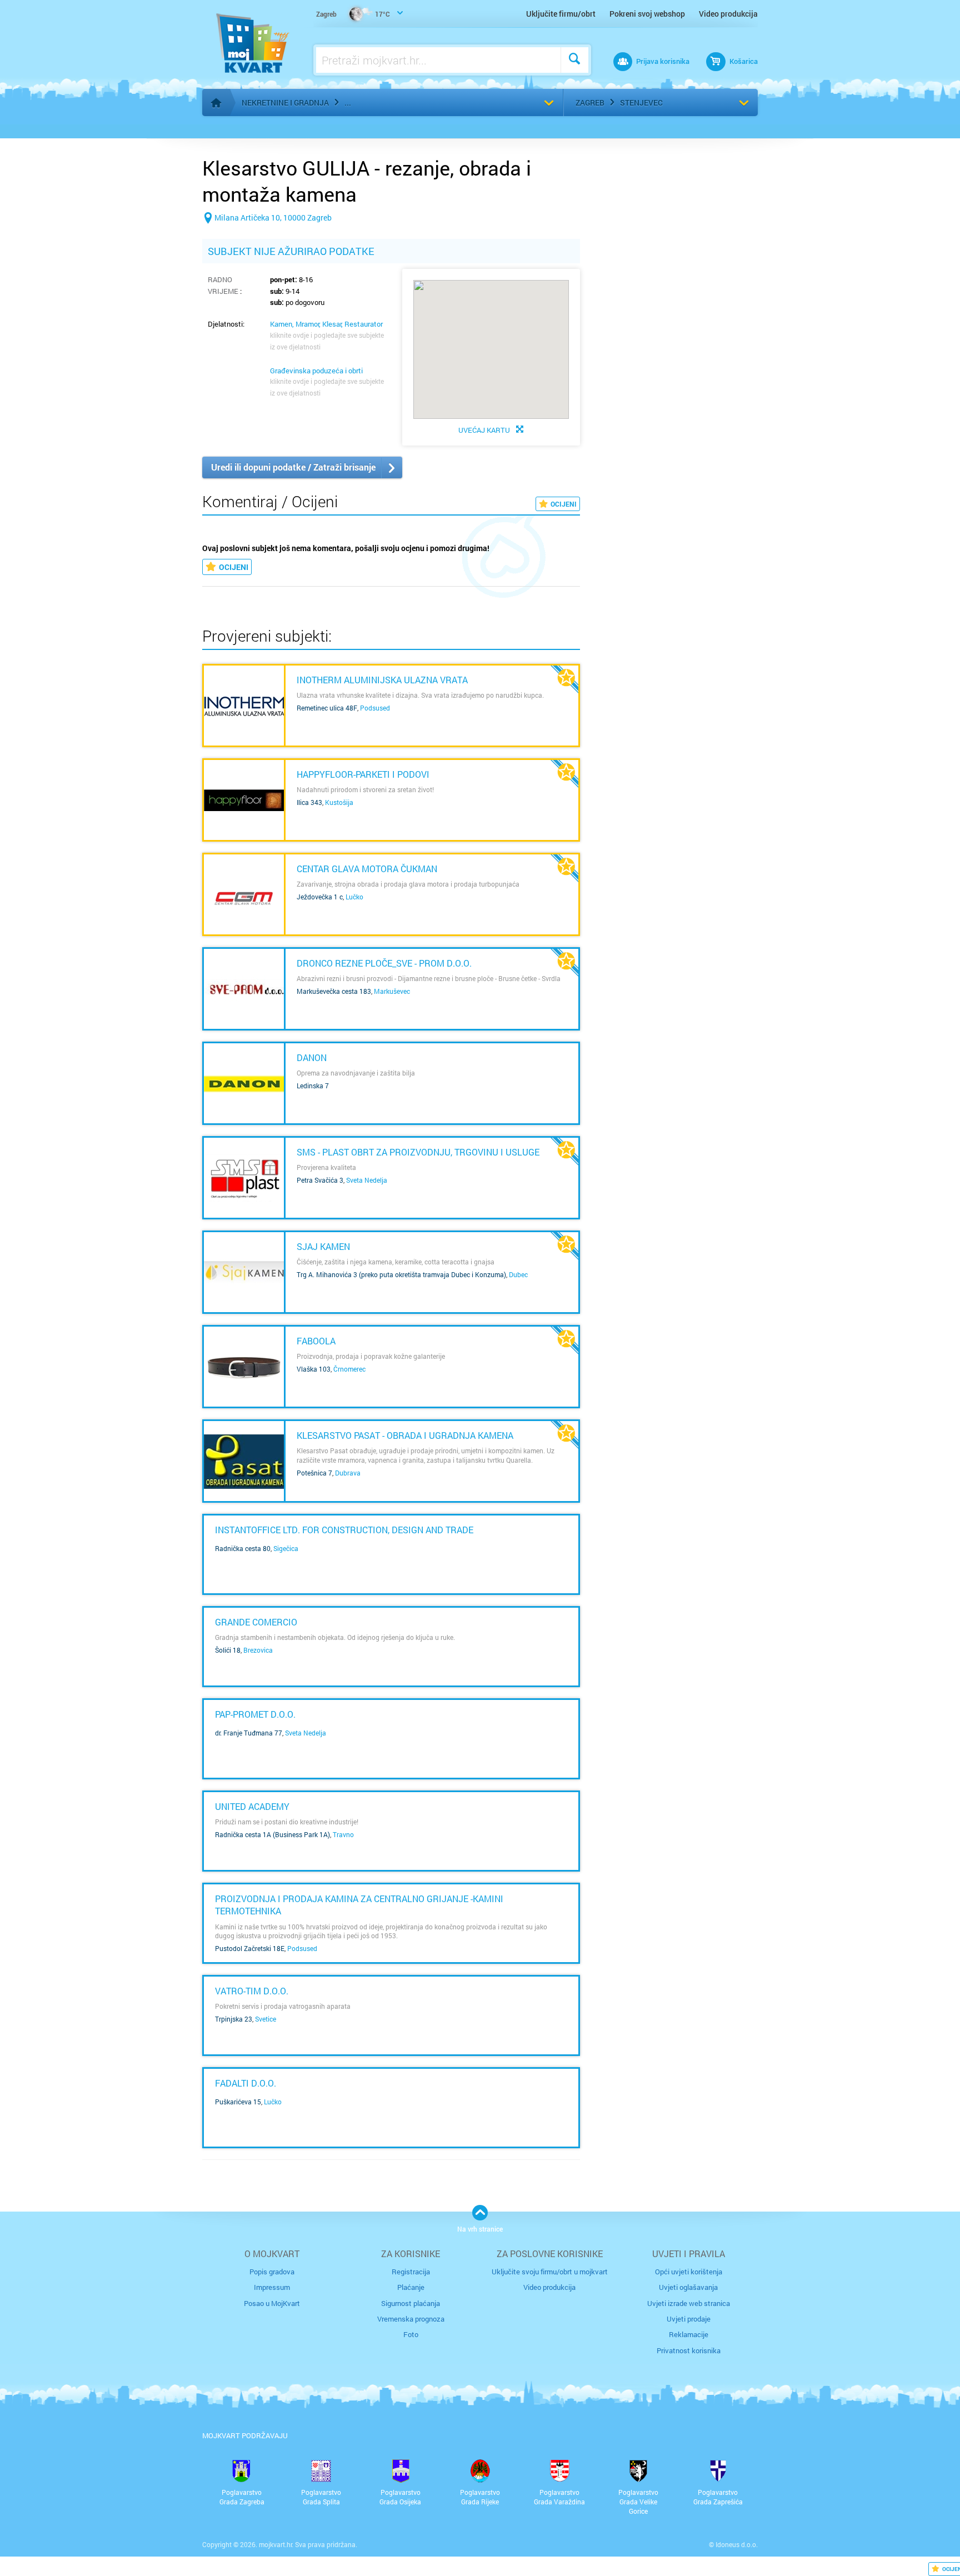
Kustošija (339, 802)
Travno (343, 1834)
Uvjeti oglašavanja (688, 2287)
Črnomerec (349, 1369)
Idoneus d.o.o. (737, 2544)
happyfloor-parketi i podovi (363, 774)
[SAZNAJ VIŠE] (244, 706)
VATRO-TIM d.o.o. (252, 1991)
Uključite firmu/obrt (561, 14)
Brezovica (258, 1650)
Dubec (518, 1274)
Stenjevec (641, 102)
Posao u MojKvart (272, 2303)
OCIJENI (564, 504)
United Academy (252, 1806)
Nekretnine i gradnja (285, 102)
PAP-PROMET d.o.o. (255, 1714)
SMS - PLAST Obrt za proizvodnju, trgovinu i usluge (418, 1152)
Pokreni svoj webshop (647, 14)
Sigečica (286, 1548)
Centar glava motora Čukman (367, 869)
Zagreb (590, 102)
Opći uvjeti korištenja (689, 2272)
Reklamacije (689, 2334)
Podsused (375, 708)
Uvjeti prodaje (689, 2319)
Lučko (354, 897)
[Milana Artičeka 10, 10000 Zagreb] (267, 235)
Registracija (411, 2272)
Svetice (266, 2019)
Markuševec (392, 991)
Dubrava (348, 1473)
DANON (312, 1057)
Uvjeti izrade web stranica (689, 2303)
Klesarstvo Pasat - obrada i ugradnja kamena (405, 1435)
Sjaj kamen (323, 1246)
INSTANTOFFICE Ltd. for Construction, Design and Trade (344, 1530)
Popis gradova (272, 2272)
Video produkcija (728, 14)
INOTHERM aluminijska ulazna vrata (382, 680)
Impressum (272, 2287)
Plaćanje (411, 2287)
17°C (353, 14)
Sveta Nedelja (367, 1180)
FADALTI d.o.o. (246, 2083)
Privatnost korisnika (689, 2350)
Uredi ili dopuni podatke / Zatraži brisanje (293, 467)
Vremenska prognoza (411, 2319)
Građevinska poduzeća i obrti (316, 371)
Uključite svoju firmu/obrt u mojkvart (550, 2272)
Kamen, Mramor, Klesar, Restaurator (326, 324)
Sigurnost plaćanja (411, 2303)
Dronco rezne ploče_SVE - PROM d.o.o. (384, 963)
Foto (411, 2334)
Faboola (316, 1341)
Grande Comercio (256, 1622)
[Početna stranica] (216, 103)
